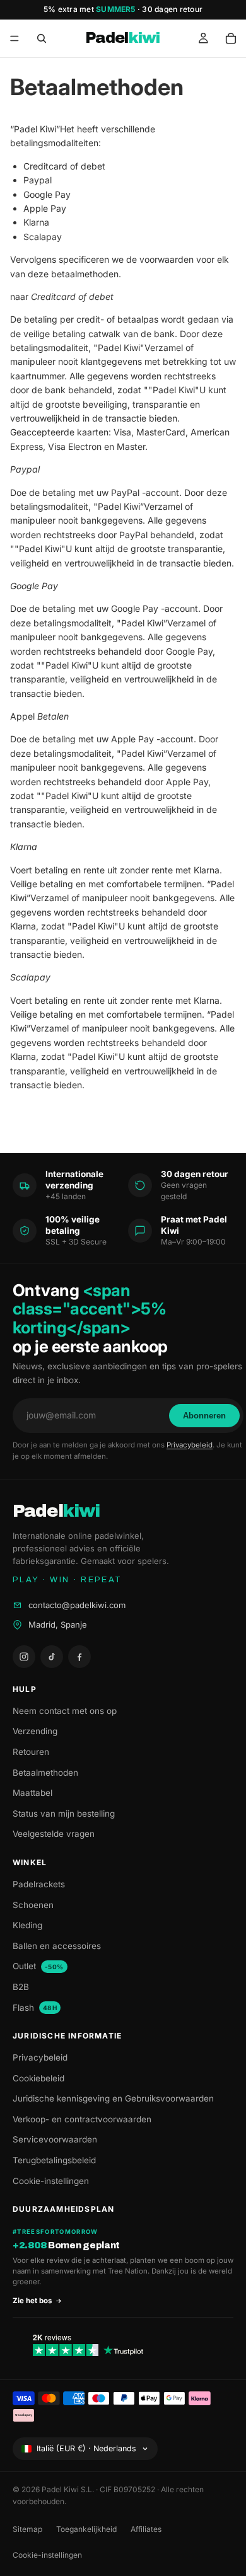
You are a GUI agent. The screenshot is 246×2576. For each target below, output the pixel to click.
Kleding (27, 1925)
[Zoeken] (42, 38)
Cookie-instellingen (51, 2181)
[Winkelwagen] (231, 38)
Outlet (38, 1966)
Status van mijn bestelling (64, 1814)
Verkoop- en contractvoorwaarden (82, 2119)
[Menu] (15, 38)
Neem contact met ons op (65, 1711)
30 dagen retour (172, 9)
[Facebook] (79, 1657)
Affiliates (146, 2529)
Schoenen (33, 1905)
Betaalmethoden (45, 1773)
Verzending (35, 1731)
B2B (21, 1987)
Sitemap (27, 2529)
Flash (35, 2008)
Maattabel (32, 1793)
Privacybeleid (190, 1445)
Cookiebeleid (38, 2078)
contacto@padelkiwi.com (77, 1605)
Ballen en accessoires (57, 1946)
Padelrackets (39, 1884)
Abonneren (204, 1416)
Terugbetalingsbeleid (54, 2160)
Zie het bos (32, 2301)
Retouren (31, 1752)
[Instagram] (24, 1657)
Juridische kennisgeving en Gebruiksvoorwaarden (113, 2098)
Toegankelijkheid (86, 2529)
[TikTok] (52, 1657)
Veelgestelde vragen (54, 1834)
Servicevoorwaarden (55, 2139)
